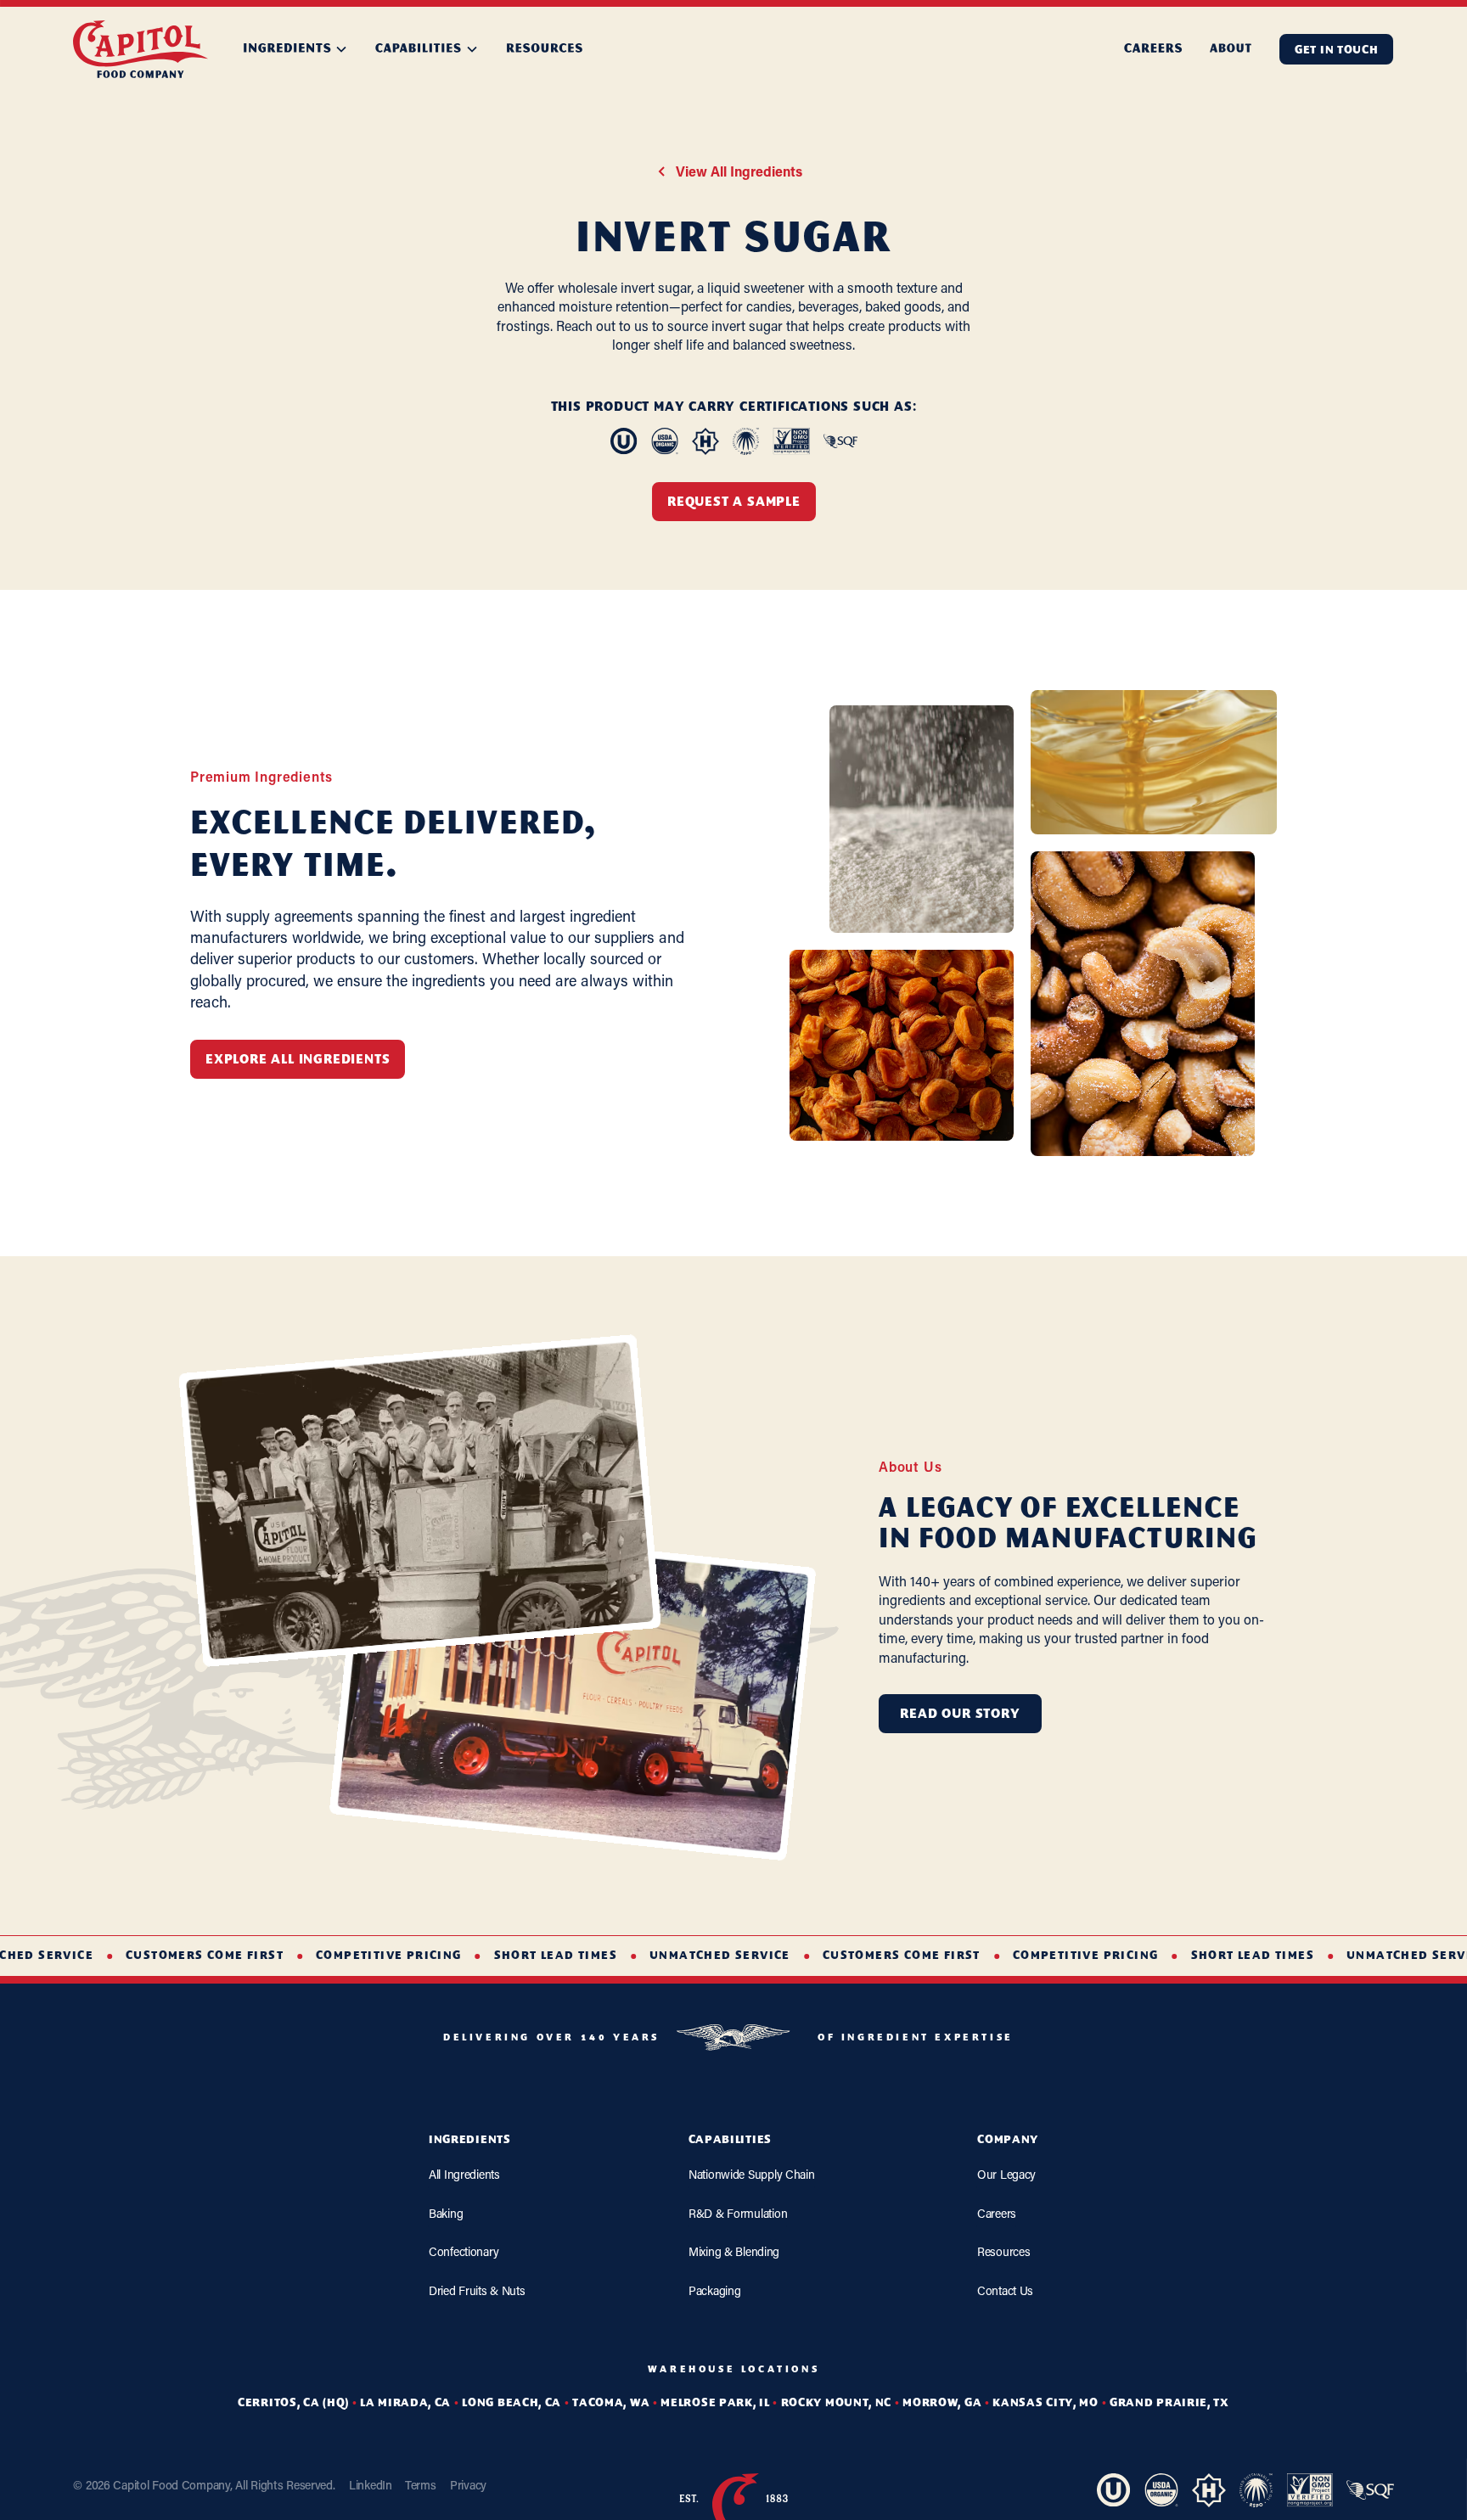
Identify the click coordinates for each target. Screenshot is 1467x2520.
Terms (421, 2485)
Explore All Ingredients (298, 1060)
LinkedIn (371, 2485)
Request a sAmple (734, 503)
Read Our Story (961, 1715)
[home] (141, 49)
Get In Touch (1336, 50)
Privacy (468, 2485)
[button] (295, 49)
